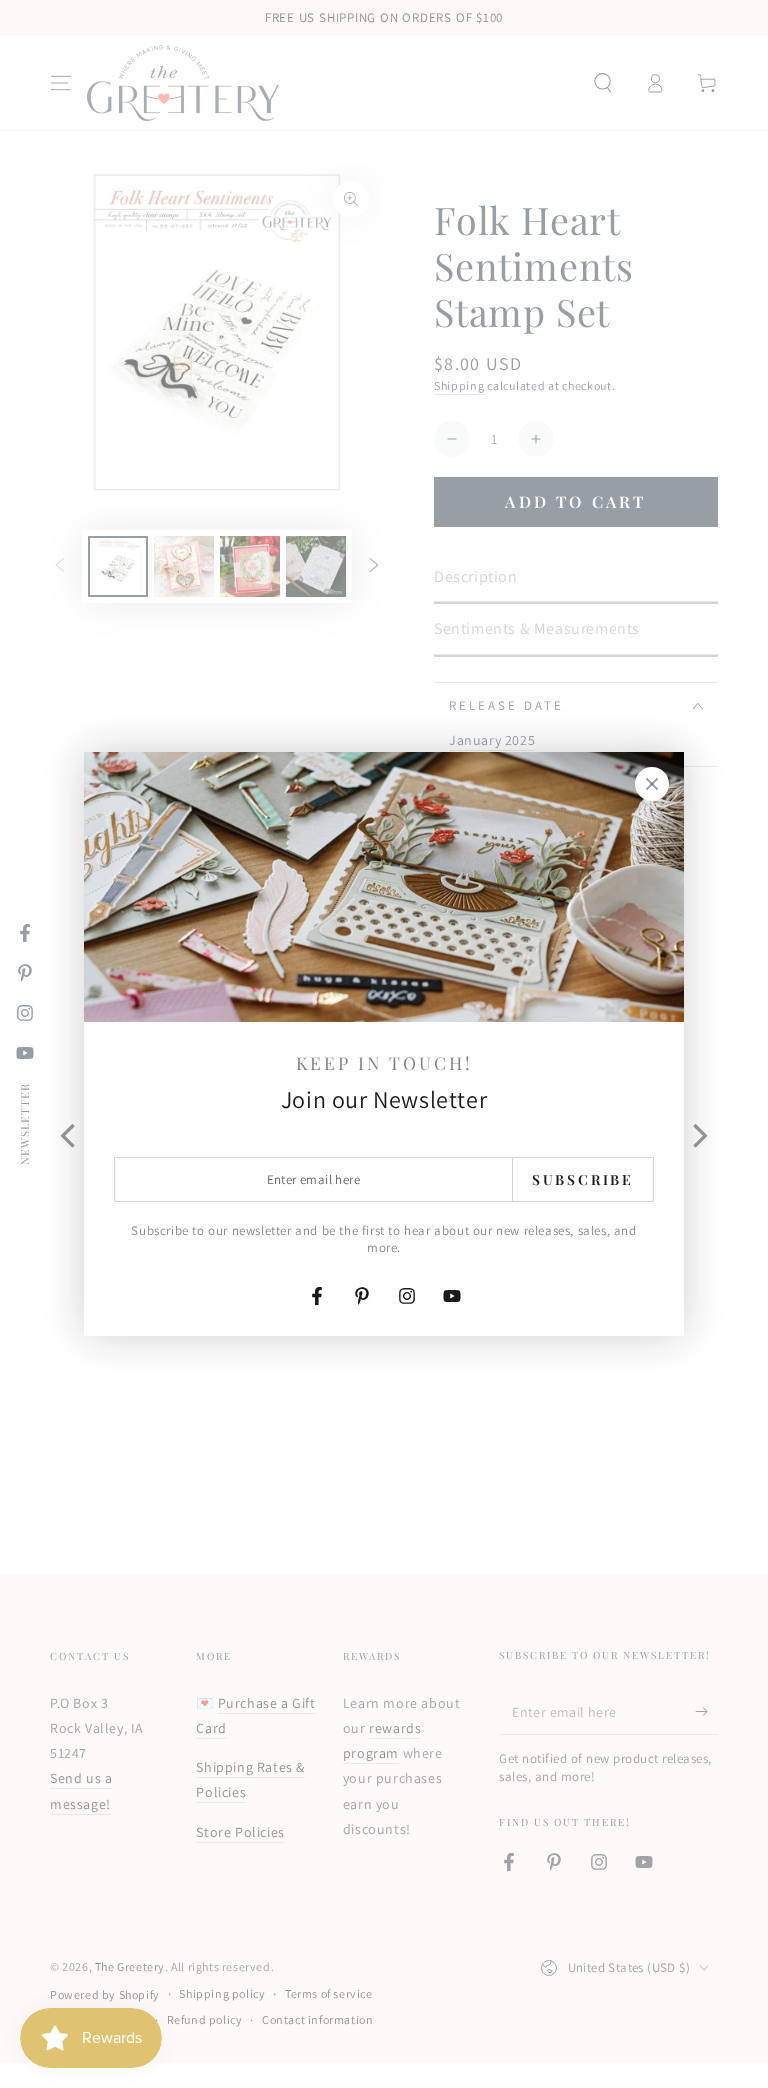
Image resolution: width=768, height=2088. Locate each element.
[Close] (652, 784)
